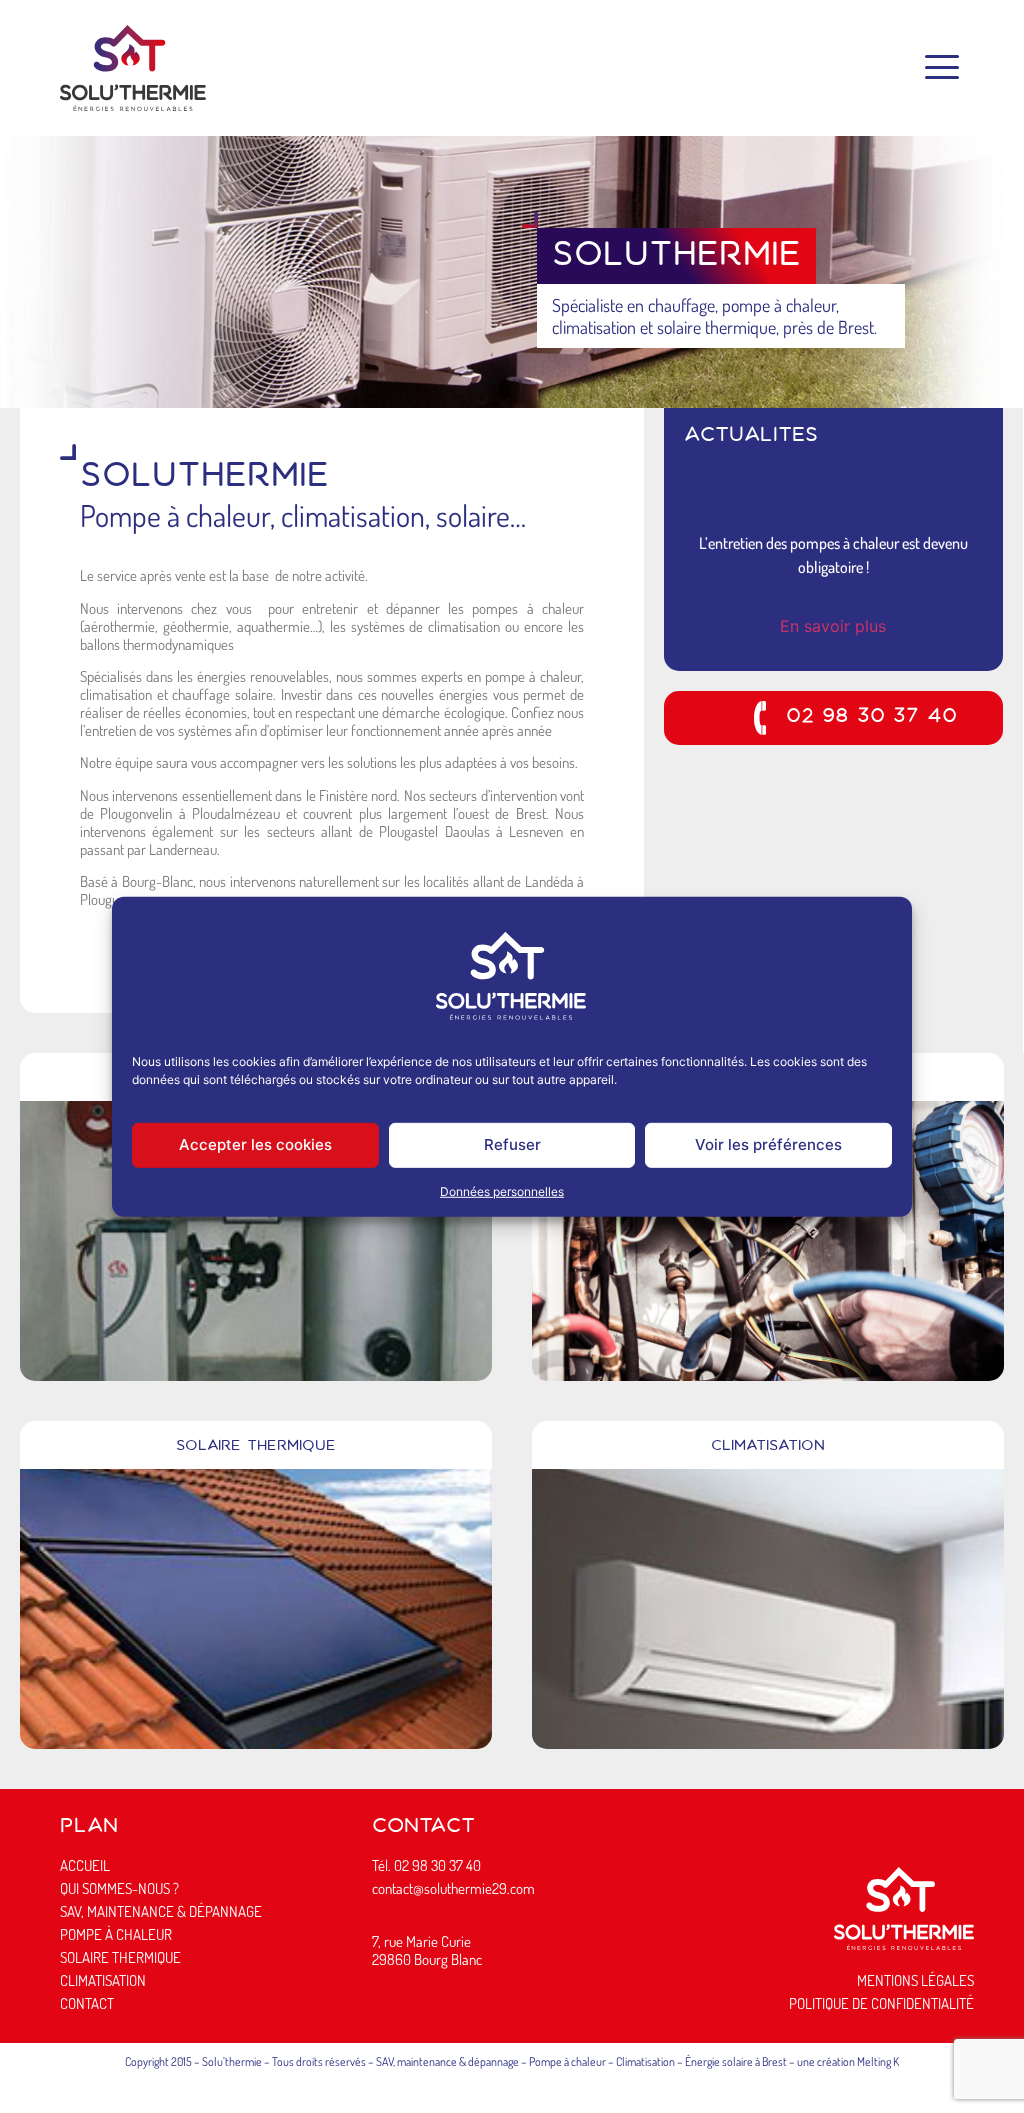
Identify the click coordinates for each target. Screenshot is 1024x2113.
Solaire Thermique (256, 1447)
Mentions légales (915, 1980)
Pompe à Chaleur (116, 1934)
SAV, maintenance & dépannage (447, 2061)
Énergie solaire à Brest (736, 2061)
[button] (941, 68)
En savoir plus (835, 626)
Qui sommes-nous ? (119, 1888)
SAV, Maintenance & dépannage (161, 1911)
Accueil (85, 1865)
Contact (87, 2003)
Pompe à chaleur (567, 2061)
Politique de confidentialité (881, 2003)
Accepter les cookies (255, 1144)
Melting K (878, 2061)
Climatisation (768, 1447)
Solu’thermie (232, 2061)
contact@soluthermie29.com (453, 1888)
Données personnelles (502, 1191)
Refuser (512, 1144)
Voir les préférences (768, 1144)
